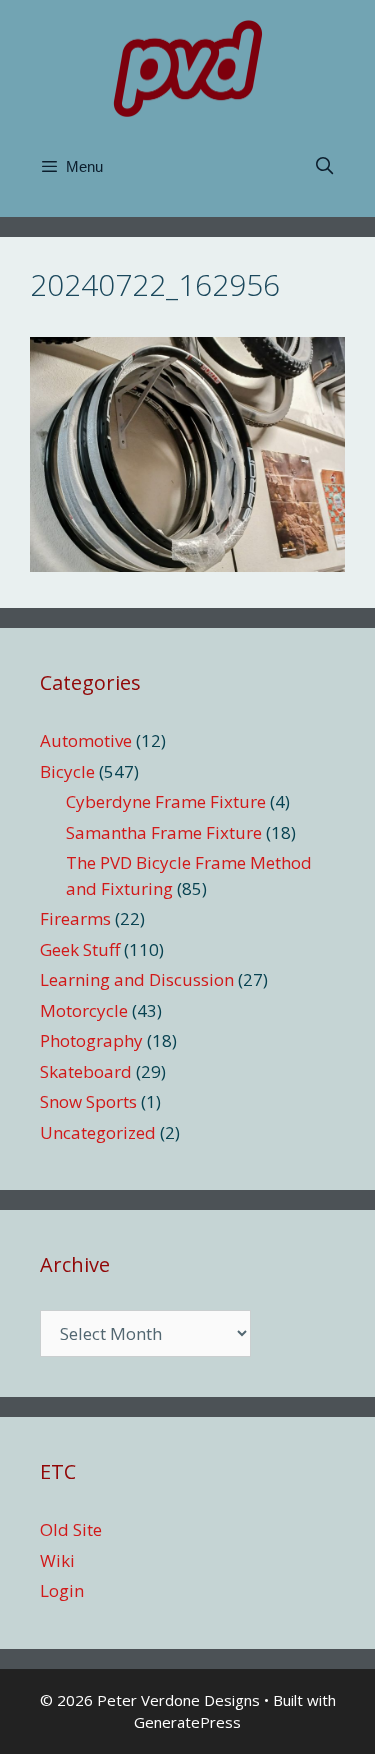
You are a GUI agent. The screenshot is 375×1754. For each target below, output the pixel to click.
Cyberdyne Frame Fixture (166, 801)
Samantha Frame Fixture (164, 832)
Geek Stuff (80, 949)
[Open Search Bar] (324, 167)
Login (62, 1590)
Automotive (86, 740)
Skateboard (86, 1071)
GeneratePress (187, 1722)
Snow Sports (88, 1101)
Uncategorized (98, 1132)
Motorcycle (84, 1010)
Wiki (57, 1560)
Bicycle (67, 771)
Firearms (75, 918)
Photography (91, 1040)
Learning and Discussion (137, 979)
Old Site (71, 1529)
